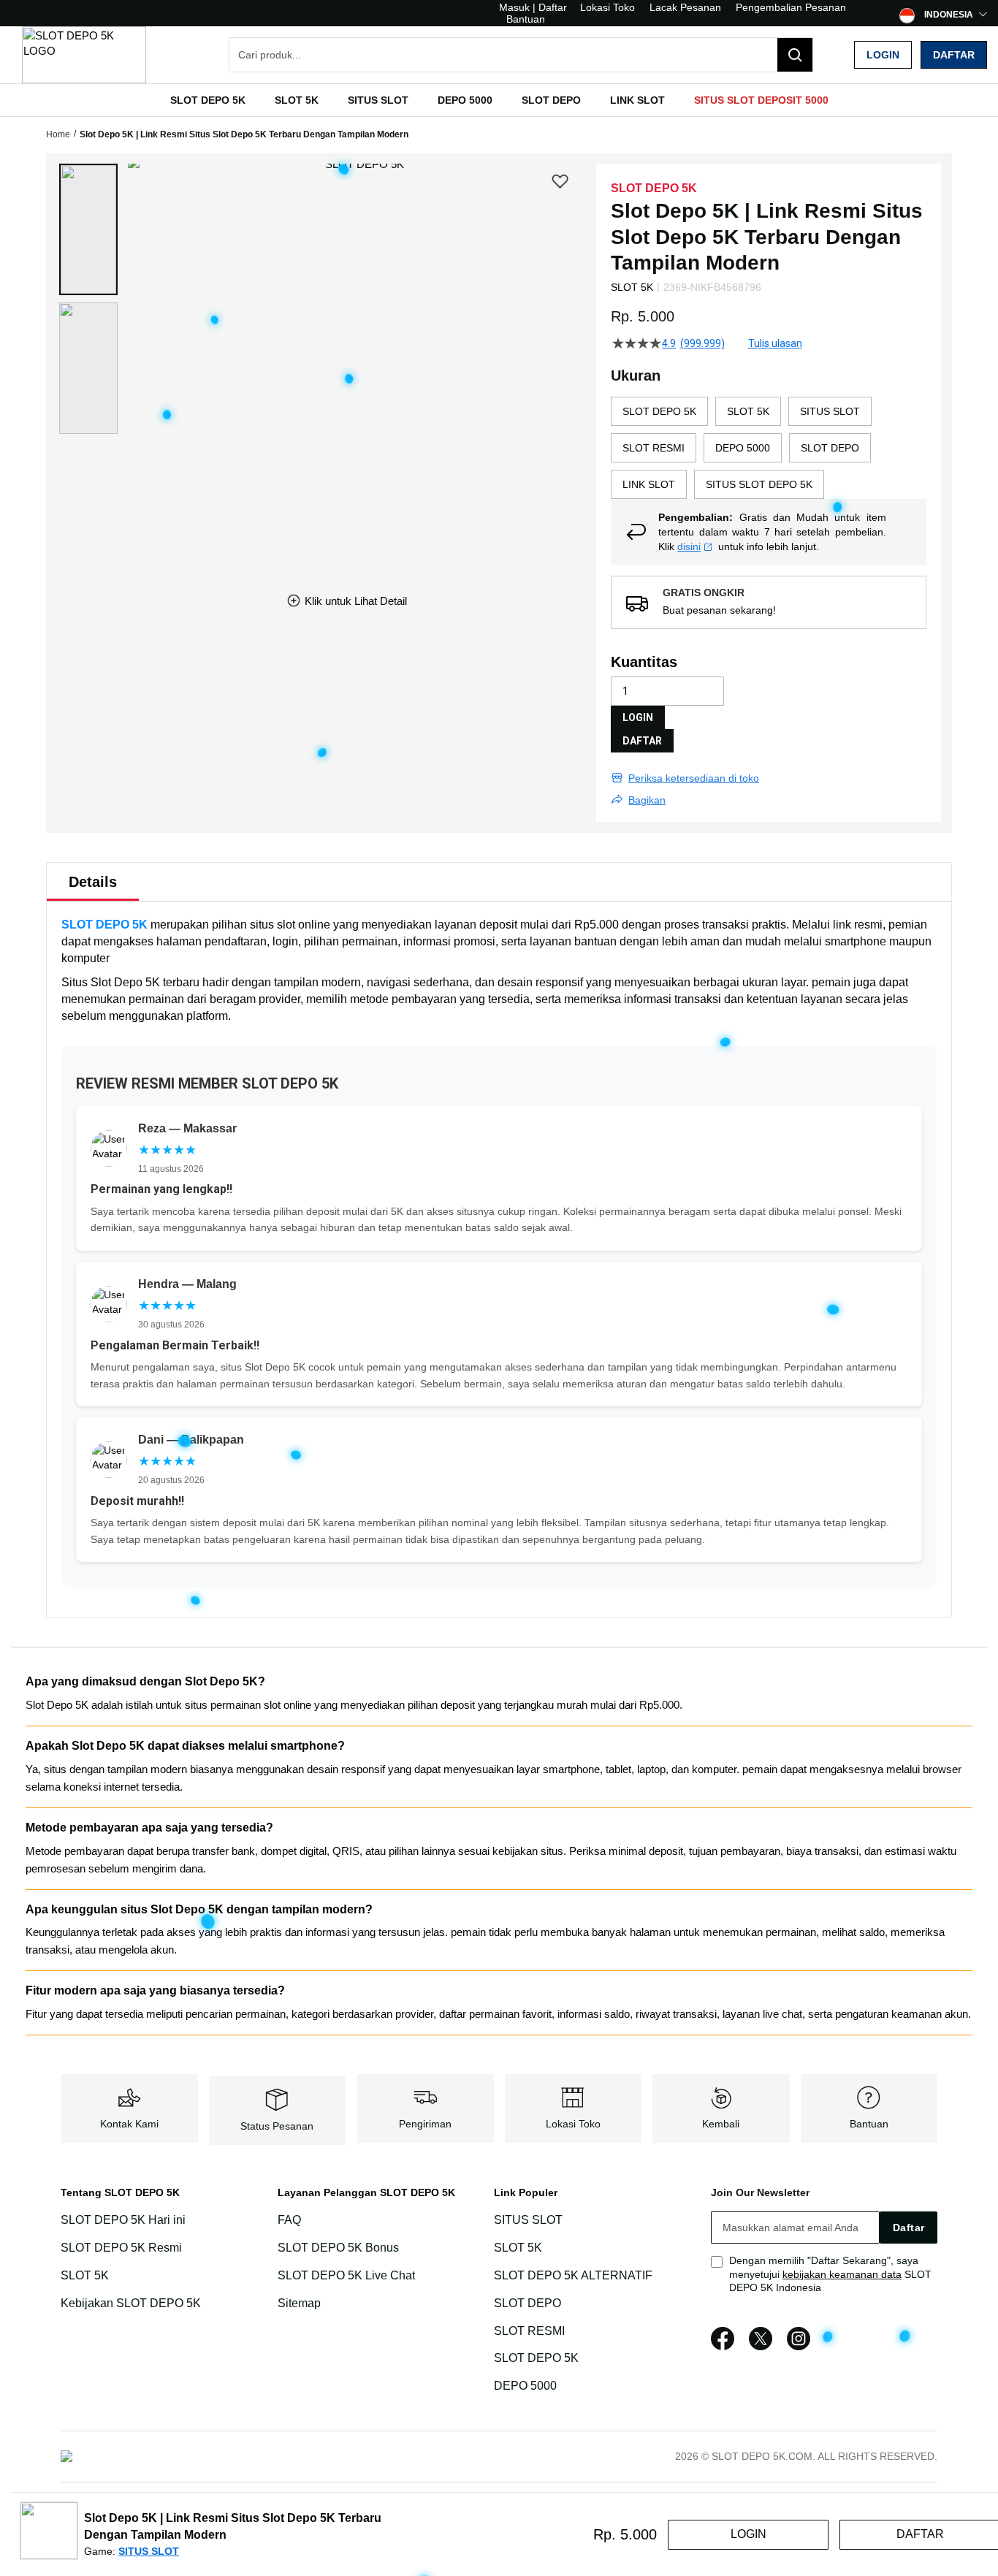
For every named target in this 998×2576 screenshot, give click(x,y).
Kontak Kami (129, 2124)
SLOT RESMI (529, 2331)
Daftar (954, 55)
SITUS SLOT (528, 2220)
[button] (88, 229)
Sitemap (299, 2303)
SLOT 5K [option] (748, 411)
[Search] (795, 55)
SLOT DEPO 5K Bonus (338, 2248)
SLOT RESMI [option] (654, 448)
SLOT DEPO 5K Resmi (121, 2248)
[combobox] (521, 55)
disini (689, 546)
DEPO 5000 (525, 2386)
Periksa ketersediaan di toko (694, 778)
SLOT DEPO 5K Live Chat (346, 2275)
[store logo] (84, 55)
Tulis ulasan (775, 343)
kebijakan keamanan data (842, 2274)
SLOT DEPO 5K (104, 925)
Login (883, 55)
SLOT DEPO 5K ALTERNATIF (573, 2275)
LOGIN (638, 717)
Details (93, 882)
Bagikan (647, 800)
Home (58, 134)
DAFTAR (642, 741)
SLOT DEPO (527, 2303)
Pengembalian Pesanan (791, 7)
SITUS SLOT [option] (830, 411)
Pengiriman (425, 2124)
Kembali (721, 2124)
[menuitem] (208, 100)
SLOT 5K (85, 2275)
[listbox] (769, 448)
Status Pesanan (277, 2126)
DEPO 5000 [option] (743, 448)
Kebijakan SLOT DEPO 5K (131, 2303)
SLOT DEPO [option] (830, 448)
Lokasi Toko (607, 7)
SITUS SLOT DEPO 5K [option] (759, 484)
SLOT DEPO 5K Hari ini (123, 2220)
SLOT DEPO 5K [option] (659, 411)
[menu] (499, 100)
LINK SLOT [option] (649, 484)
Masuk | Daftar (533, 7)
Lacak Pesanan (685, 7)
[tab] (93, 882)
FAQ (289, 2220)
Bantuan (526, 19)
